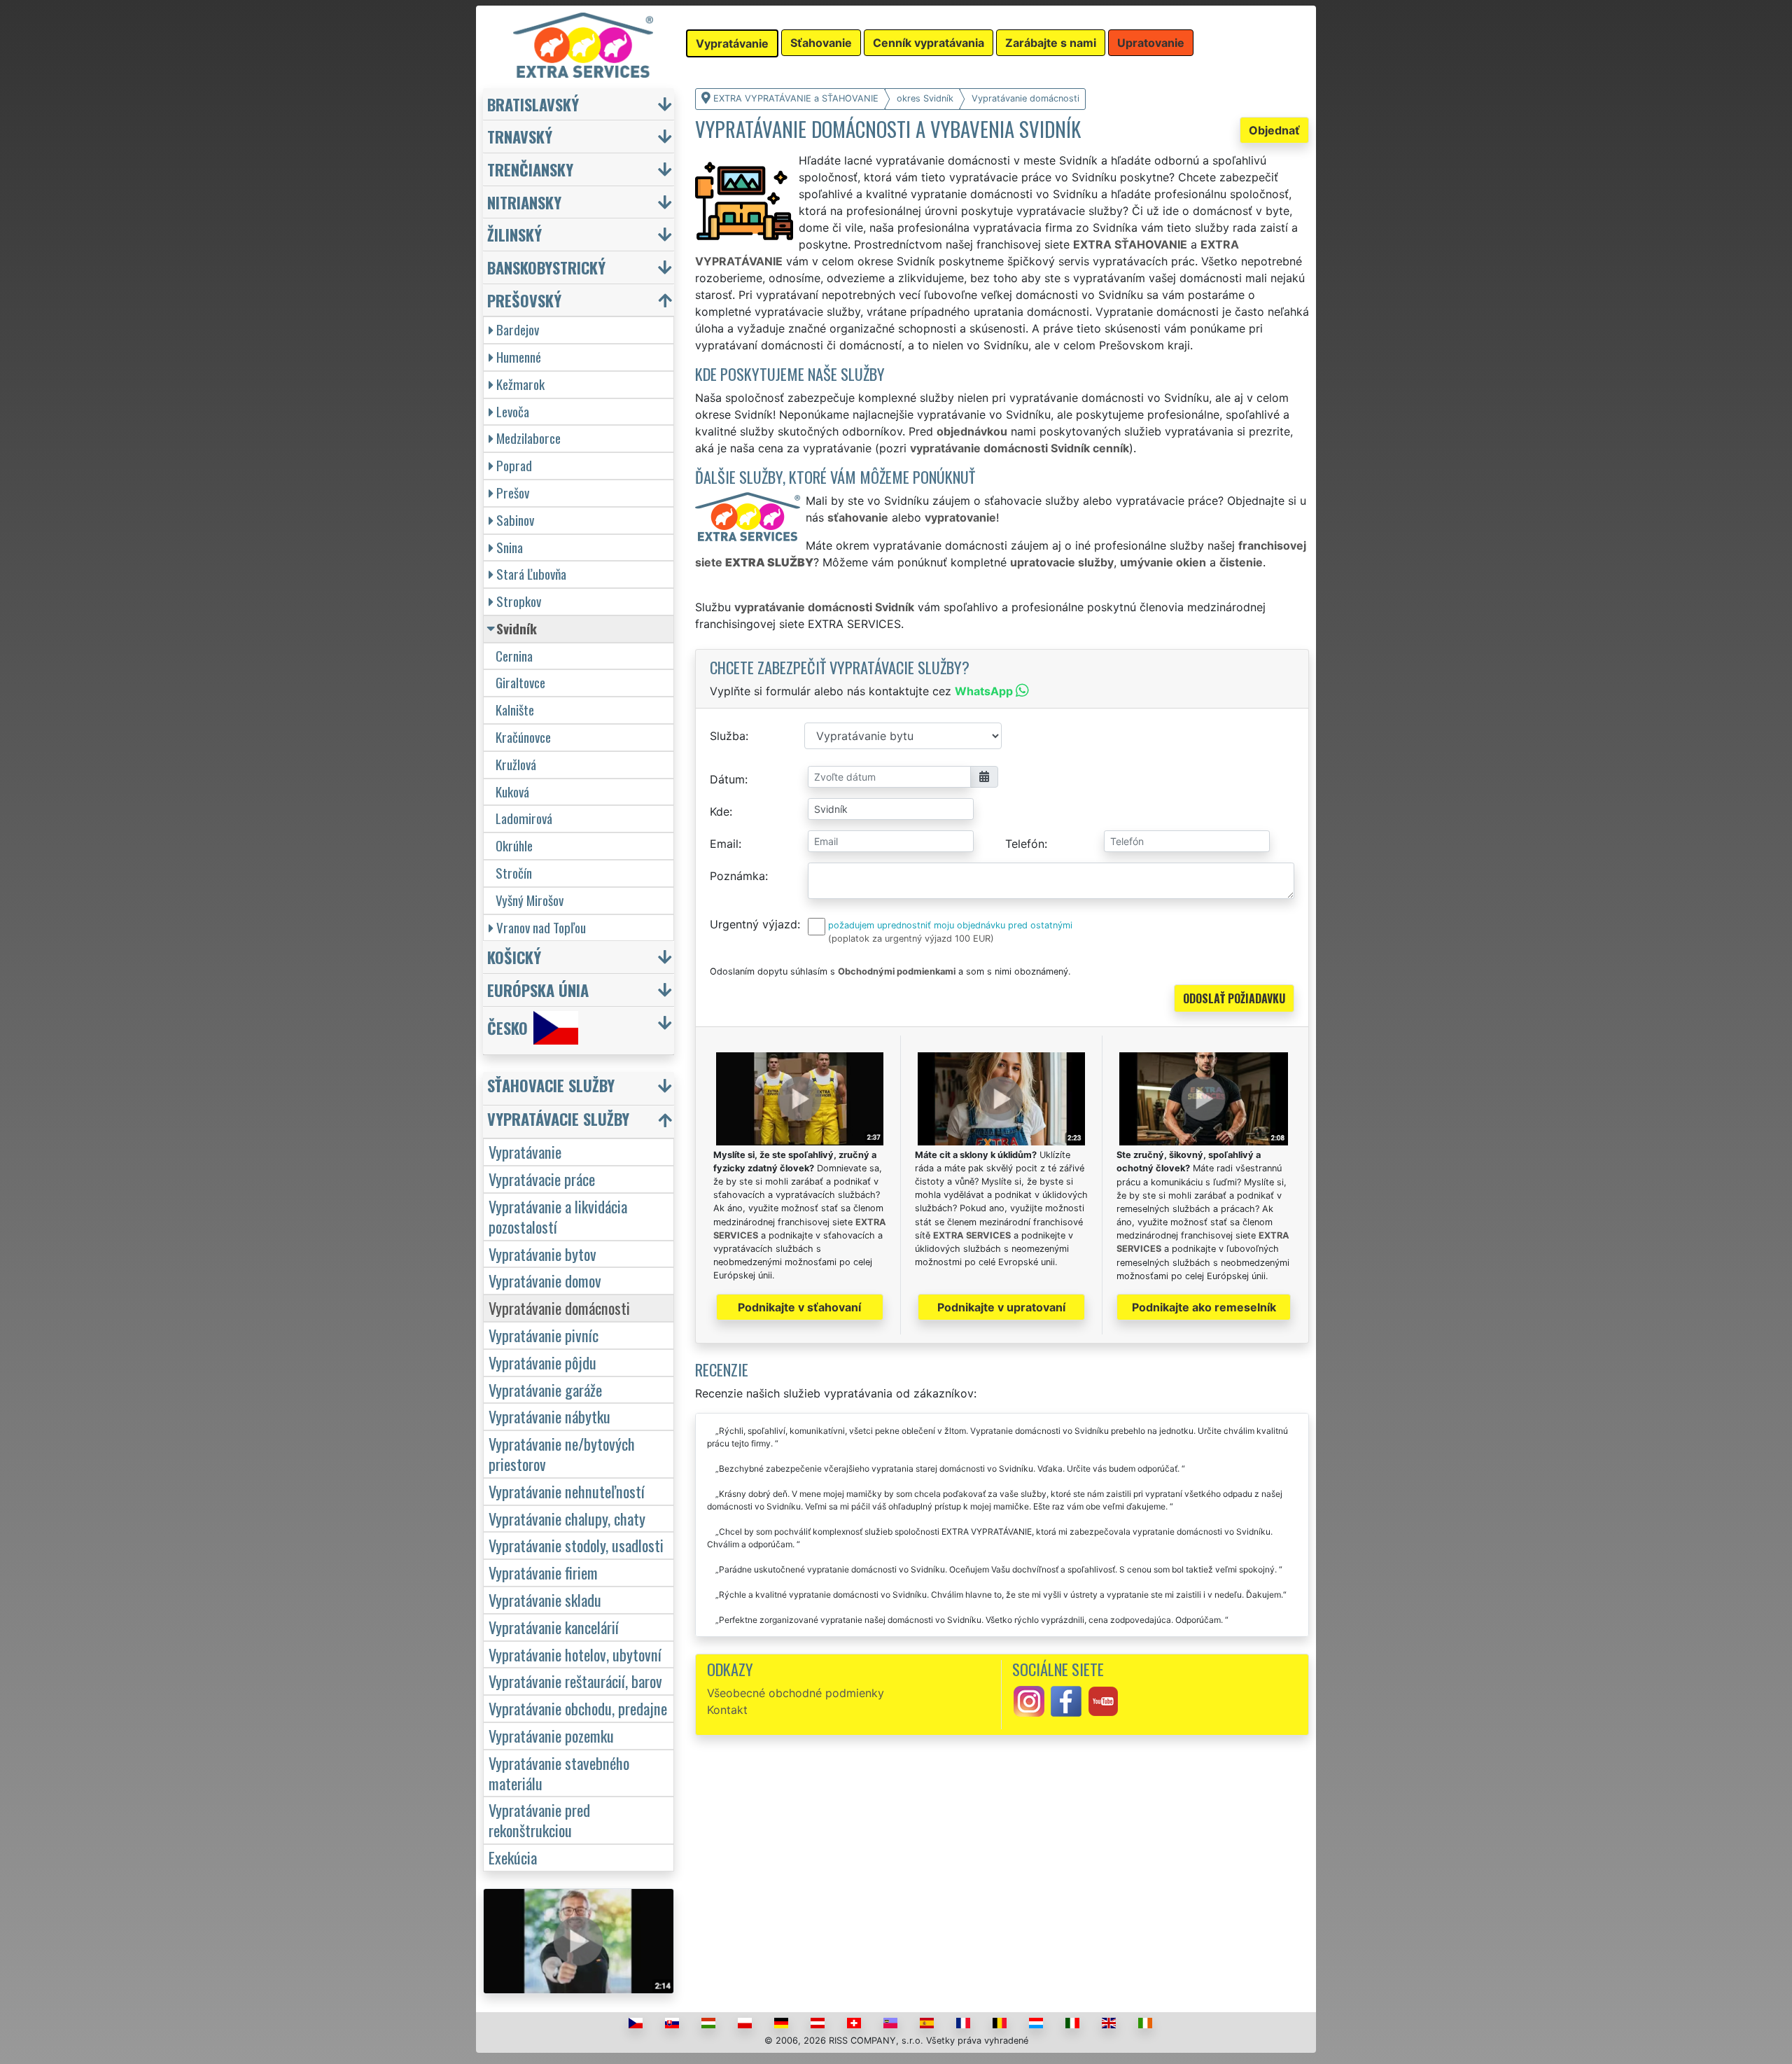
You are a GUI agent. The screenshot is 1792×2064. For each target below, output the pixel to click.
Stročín (514, 873)
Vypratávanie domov (545, 1280)
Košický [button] (514, 957)
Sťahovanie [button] (821, 43)
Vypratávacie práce (542, 1179)
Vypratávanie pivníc (544, 1335)
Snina (510, 547)
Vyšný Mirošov (530, 900)
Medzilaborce (528, 438)
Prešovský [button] (524, 300)
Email (724, 844)
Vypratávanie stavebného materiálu (559, 1773)
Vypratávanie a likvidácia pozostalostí (558, 1216)
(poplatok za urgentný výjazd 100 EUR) (911, 939)
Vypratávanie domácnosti (559, 1308)
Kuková (512, 792)
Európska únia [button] (538, 990)
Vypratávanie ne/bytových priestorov (562, 1453)
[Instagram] (1029, 1700)
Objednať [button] (1274, 130)
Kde (720, 811)
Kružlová (516, 764)
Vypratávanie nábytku (549, 1416)
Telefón (1025, 844)
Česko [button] (507, 1027)
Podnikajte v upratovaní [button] (1001, 1307)
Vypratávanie (525, 1151)
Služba (728, 736)
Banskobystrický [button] (546, 267)
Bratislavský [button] (533, 104)
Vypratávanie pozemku (551, 1735)
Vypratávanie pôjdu (542, 1362)
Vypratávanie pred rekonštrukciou (539, 1820)
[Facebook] (1066, 1700)
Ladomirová (524, 818)
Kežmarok (520, 384)
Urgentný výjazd (754, 924)
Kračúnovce (523, 737)
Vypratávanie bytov (542, 1254)
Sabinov (515, 520)
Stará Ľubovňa (531, 574)
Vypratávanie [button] (732, 43)
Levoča (513, 411)
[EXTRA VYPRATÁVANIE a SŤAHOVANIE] (583, 44)
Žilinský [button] (514, 234)
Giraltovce (520, 682)
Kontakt (727, 1710)
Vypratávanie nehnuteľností (567, 1491)
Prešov (513, 493)
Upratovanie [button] (1151, 43)
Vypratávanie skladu (545, 1599)
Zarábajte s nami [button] (1051, 43)
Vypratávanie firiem (543, 1572)
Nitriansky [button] (524, 202)
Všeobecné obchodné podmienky (796, 1693)
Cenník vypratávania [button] (929, 43)
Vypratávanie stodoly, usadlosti (576, 1545)
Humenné (519, 357)
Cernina (514, 656)
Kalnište (515, 710)
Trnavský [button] (520, 136)
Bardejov (518, 329)
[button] (580, 1088)
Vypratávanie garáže (545, 1389)
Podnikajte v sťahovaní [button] (799, 1307)
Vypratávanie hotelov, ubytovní (575, 1654)
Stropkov (519, 601)
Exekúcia (513, 1857)
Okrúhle (514, 845)
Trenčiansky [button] (530, 169)
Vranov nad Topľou (541, 927)
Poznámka (737, 876)
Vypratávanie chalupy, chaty (567, 1518)
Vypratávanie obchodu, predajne (578, 1708)
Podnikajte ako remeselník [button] (1204, 1307)
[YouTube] (1103, 1700)
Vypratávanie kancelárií (554, 1627)
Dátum (727, 779)
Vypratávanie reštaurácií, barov (575, 1681)
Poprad (514, 465)
